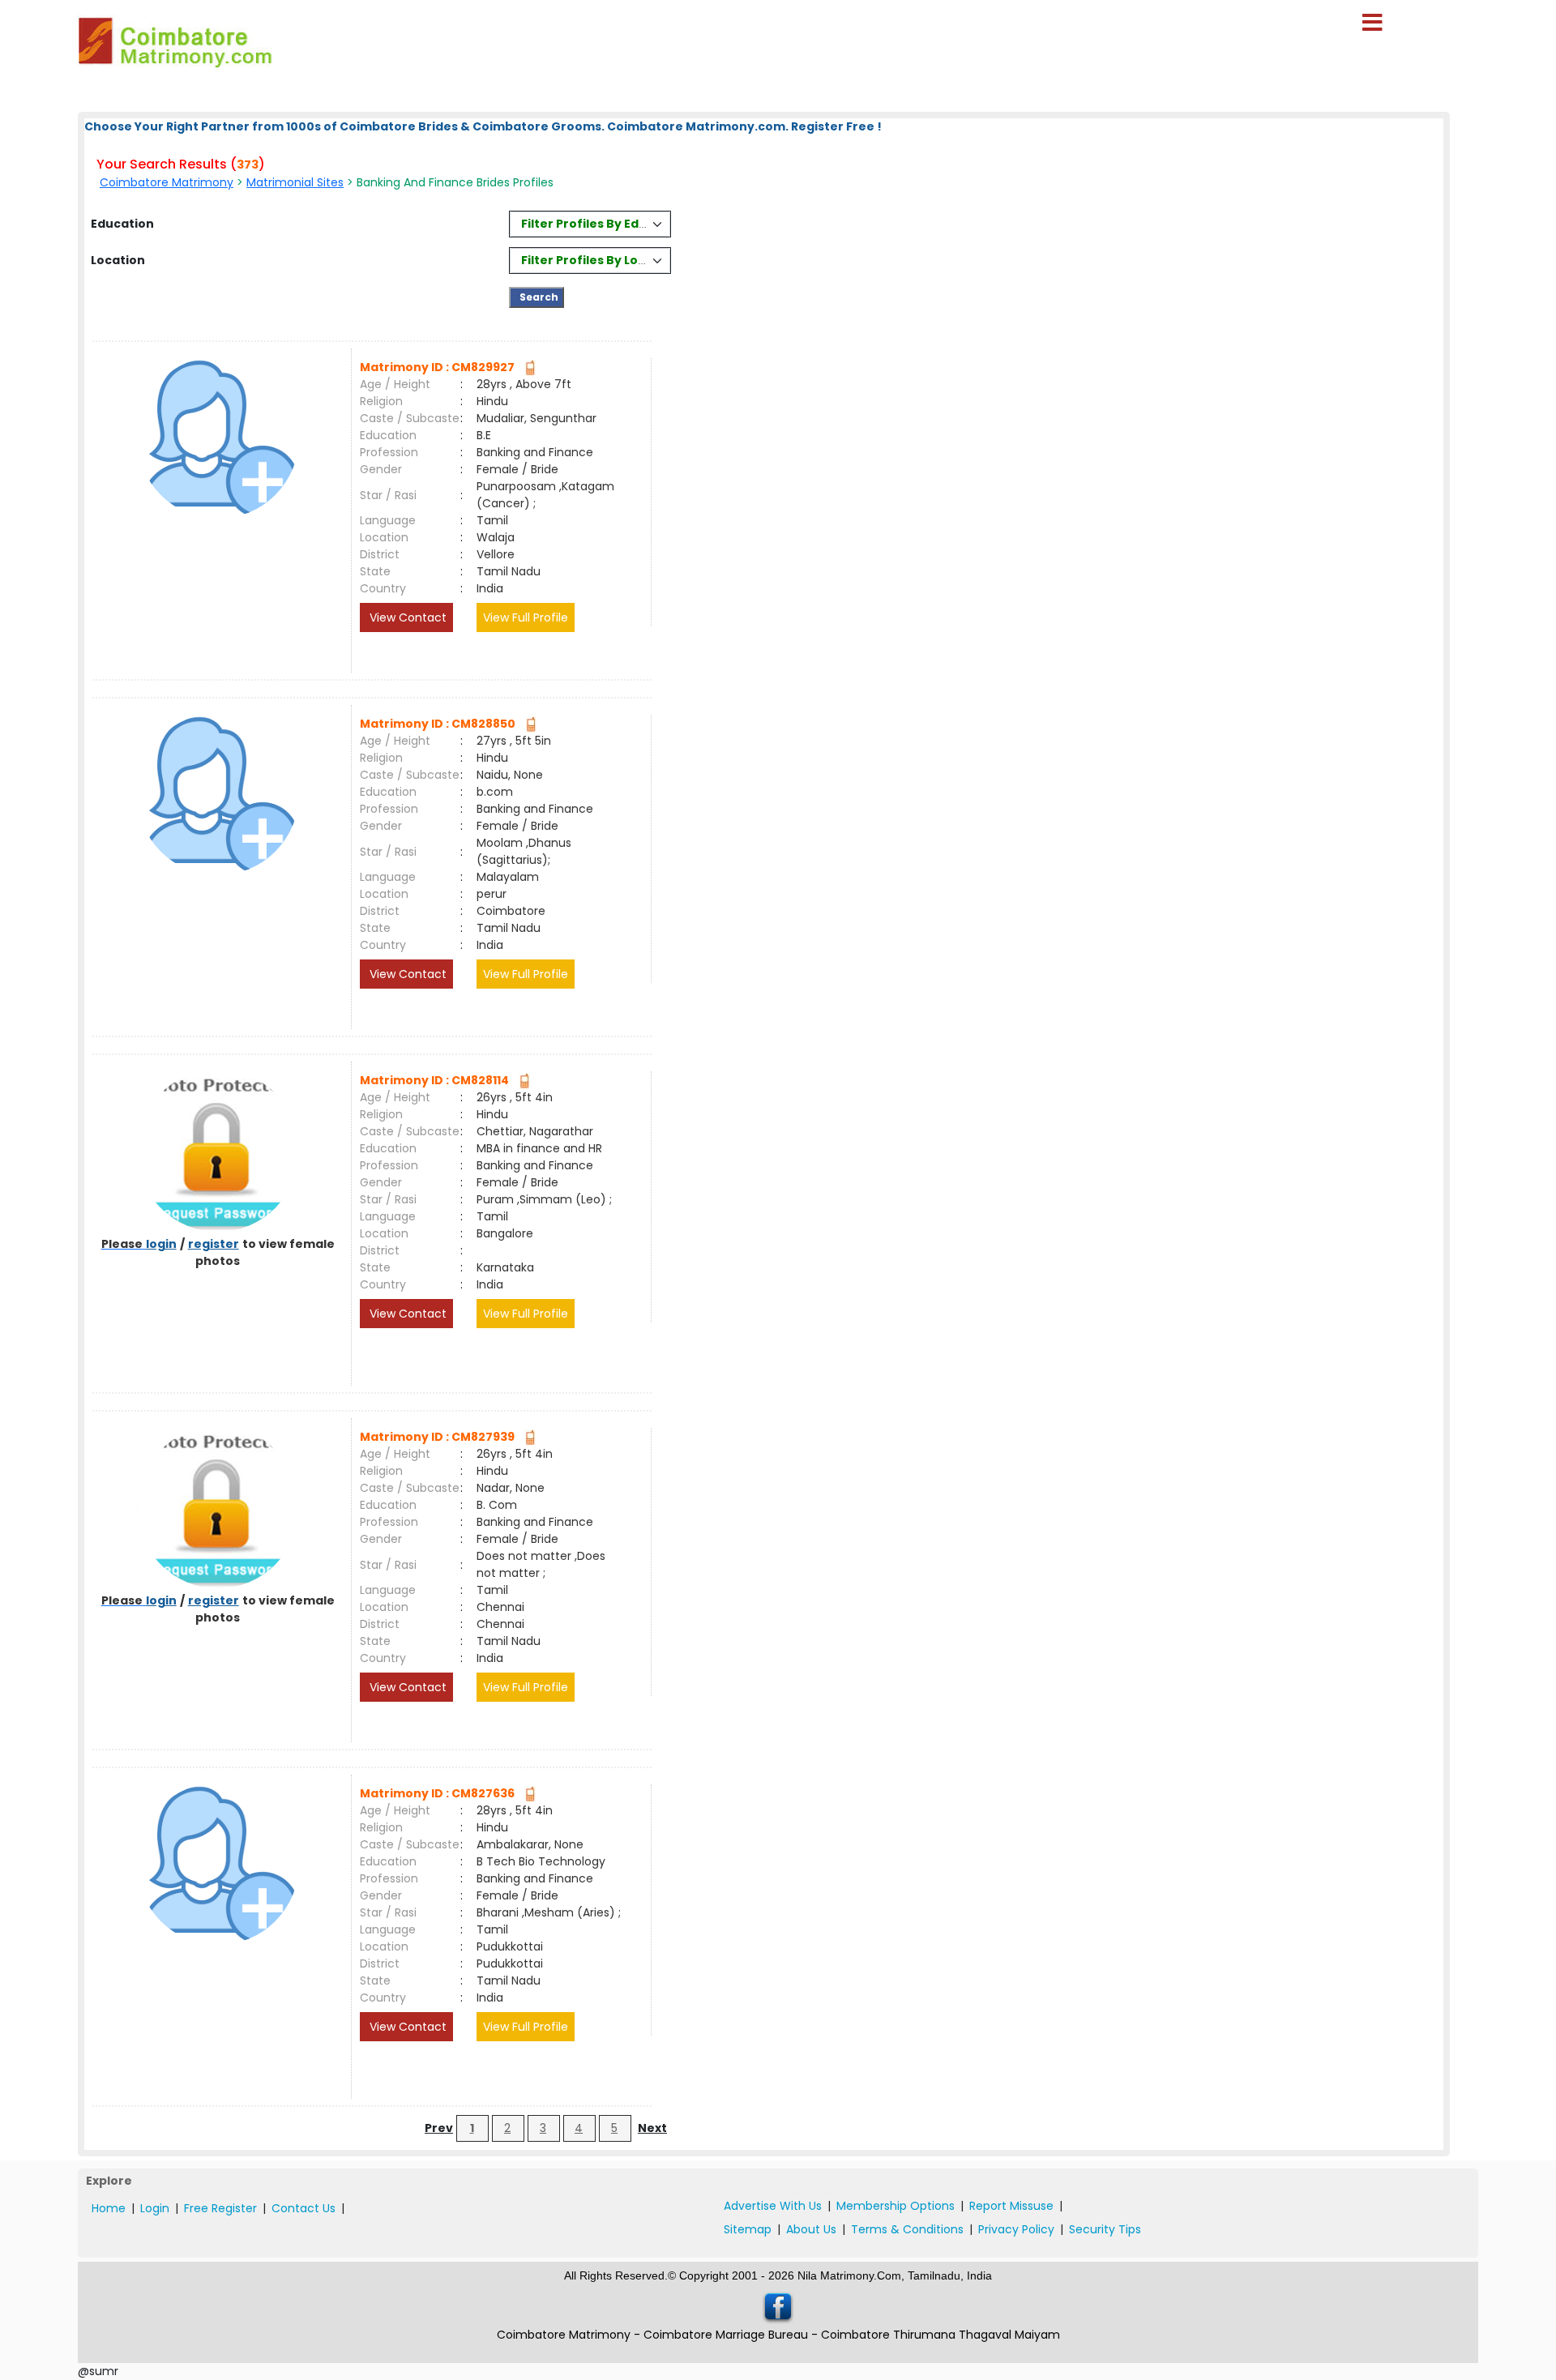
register (214, 1244)
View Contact (406, 617)
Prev (439, 2128)
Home (109, 2208)
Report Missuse (1011, 2206)
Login (155, 2208)
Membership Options (896, 2206)
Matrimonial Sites (295, 182)
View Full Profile (526, 617)
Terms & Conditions (907, 2229)
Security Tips (1105, 2229)
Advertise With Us (773, 2206)
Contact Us (304, 2208)
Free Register (220, 2208)
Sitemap (748, 2229)
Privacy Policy (1016, 2229)
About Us (811, 2229)
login (161, 1244)
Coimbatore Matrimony (167, 182)
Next (652, 2128)
